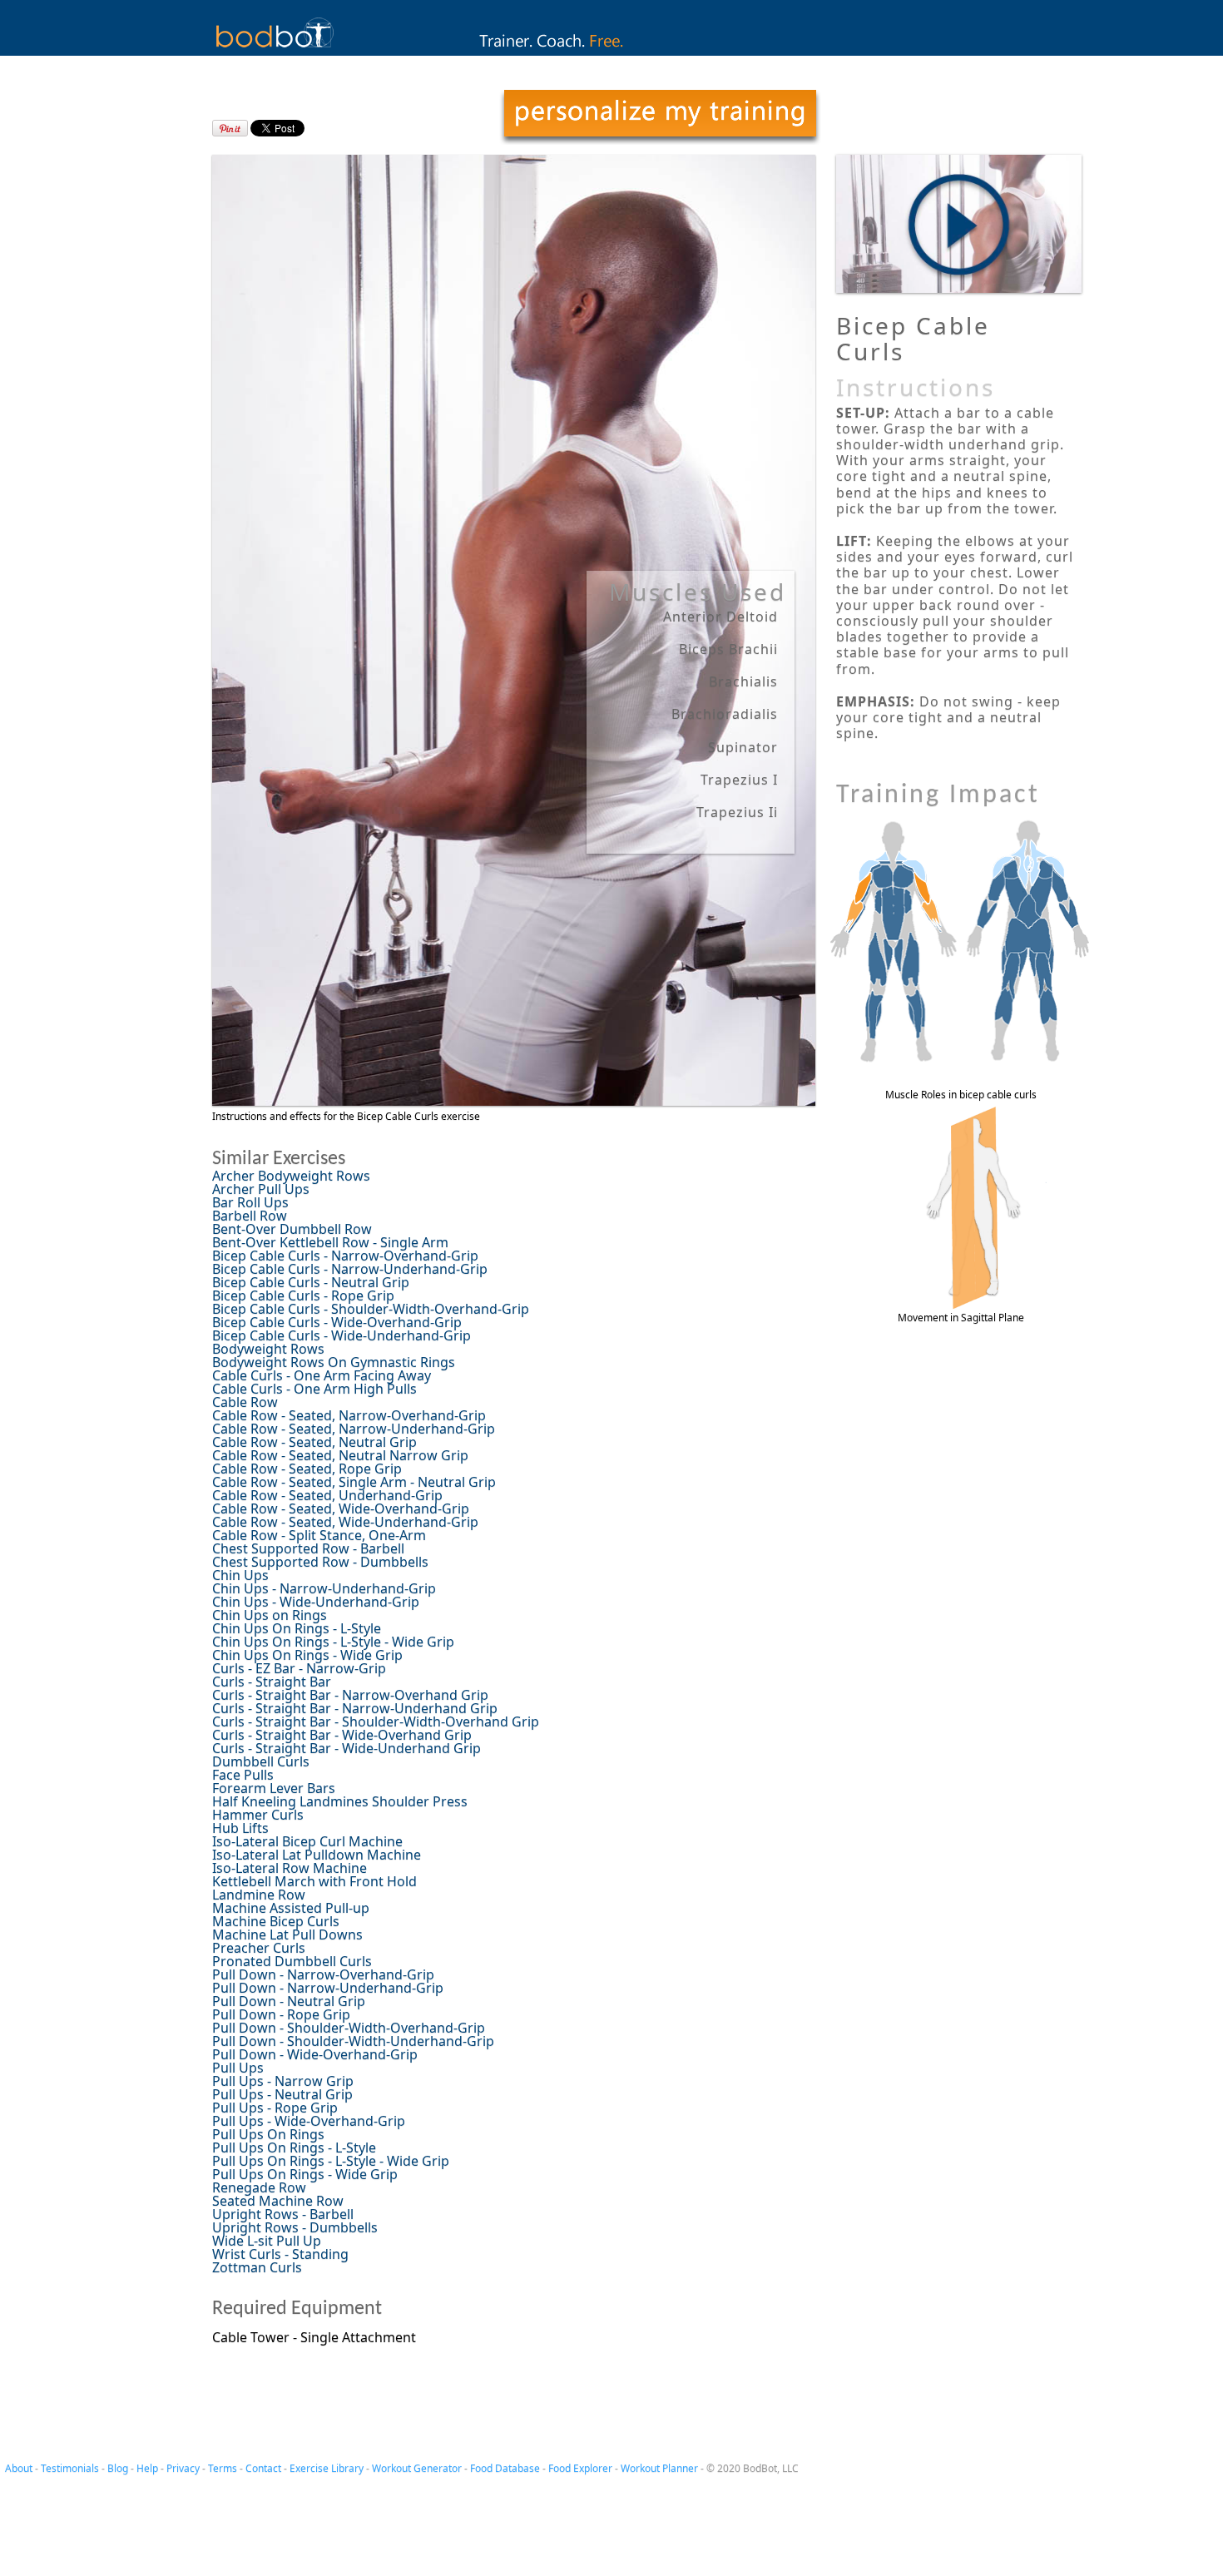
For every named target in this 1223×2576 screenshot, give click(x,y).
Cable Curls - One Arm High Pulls (314, 1389)
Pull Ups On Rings (268, 2134)
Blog (118, 2468)
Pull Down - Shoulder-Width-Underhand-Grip (353, 2041)
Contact (263, 2468)
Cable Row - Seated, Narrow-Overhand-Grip (349, 1415)
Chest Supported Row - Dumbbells (320, 1562)
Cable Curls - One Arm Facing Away (322, 1375)
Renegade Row (259, 2187)
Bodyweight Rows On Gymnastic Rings (334, 1362)
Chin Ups (240, 1575)
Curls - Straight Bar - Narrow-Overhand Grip (350, 1695)
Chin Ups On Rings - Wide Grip (307, 1655)
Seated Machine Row (278, 2201)
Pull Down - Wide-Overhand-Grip (315, 2054)
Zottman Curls (257, 2267)
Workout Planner (659, 2468)
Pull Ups (238, 2068)
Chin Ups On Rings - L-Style (297, 1628)
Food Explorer (580, 2468)
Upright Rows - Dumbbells (295, 2227)
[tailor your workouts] (660, 117)
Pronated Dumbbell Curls (292, 1961)
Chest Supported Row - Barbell (308, 1548)
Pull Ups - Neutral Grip (282, 2094)
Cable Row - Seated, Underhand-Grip (327, 1495)
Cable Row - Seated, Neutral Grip (314, 1442)
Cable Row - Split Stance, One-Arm (319, 1535)
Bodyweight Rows (268, 1349)
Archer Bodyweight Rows (291, 1176)
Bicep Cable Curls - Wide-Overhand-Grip (337, 1322)
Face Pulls (243, 1775)
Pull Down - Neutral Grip (289, 2001)
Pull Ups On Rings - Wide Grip (305, 2174)
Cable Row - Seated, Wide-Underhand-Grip (345, 1522)
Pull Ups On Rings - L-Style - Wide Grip (331, 2161)
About (19, 2468)
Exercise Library (327, 2468)
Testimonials (70, 2468)
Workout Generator (417, 2468)
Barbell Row (250, 1216)
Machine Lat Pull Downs (287, 1934)
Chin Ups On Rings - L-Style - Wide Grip (333, 1642)
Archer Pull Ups (261, 1189)
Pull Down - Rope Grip (281, 2014)
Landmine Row (259, 1895)
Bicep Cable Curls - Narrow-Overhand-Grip (345, 1256)
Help (147, 2468)
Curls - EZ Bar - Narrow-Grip (299, 1668)
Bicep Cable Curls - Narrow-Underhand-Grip (350, 1269)
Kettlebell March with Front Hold (314, 1881)
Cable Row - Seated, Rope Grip (307, 1469)
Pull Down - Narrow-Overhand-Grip (323, 1974)
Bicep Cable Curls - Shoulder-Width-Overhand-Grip (371, 1309)
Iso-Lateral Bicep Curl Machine (307, 1841)
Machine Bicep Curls (276, 1921)
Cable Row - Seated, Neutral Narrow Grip (340, 1455)
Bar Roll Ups (250, 1202)
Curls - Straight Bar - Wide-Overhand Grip (342, 1735)
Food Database (505, 2468)
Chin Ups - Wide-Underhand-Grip (316, 1602)
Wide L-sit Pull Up (267, 2241)
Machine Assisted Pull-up (291, 1908)
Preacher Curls (259, 1948)
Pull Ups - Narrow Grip (283, 2081)
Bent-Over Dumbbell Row (292, 1229)
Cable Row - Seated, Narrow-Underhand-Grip (354, 1429)
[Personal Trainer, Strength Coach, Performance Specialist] (612, 51)
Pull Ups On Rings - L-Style (294, 2147)
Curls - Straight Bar (272, 1682)
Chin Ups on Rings (270, 1615)
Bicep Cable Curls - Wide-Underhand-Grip (342, 1335)
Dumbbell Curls (261, 1761)
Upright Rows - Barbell (283, 2214)
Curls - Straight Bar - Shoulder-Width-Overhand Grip (376, 1721)
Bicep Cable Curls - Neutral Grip (311, 1282)
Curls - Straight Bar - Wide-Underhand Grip (347, 1748)
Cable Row (245, 1402)
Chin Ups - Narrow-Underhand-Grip (324, 1588)
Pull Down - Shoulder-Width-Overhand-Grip (349, 2028)
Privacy (183, 2468)
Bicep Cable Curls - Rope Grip (303, 1295)
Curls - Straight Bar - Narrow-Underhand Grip (355, 1708)
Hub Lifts (240, 1828)
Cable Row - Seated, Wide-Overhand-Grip (341, 1508)
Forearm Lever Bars (274, 1788)
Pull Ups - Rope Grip (275, 2108)
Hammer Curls (258, 1815)
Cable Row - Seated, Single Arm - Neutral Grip (354, 1482)
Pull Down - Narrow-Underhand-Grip (328, 1988)
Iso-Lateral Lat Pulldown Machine (317, 1855)
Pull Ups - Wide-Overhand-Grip (309, 2121)
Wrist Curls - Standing (280, 2254)
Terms (223, 2468)
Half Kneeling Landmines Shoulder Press (340, 1801)
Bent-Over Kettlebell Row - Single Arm (330, 1242)
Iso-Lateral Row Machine (290, 1868)
